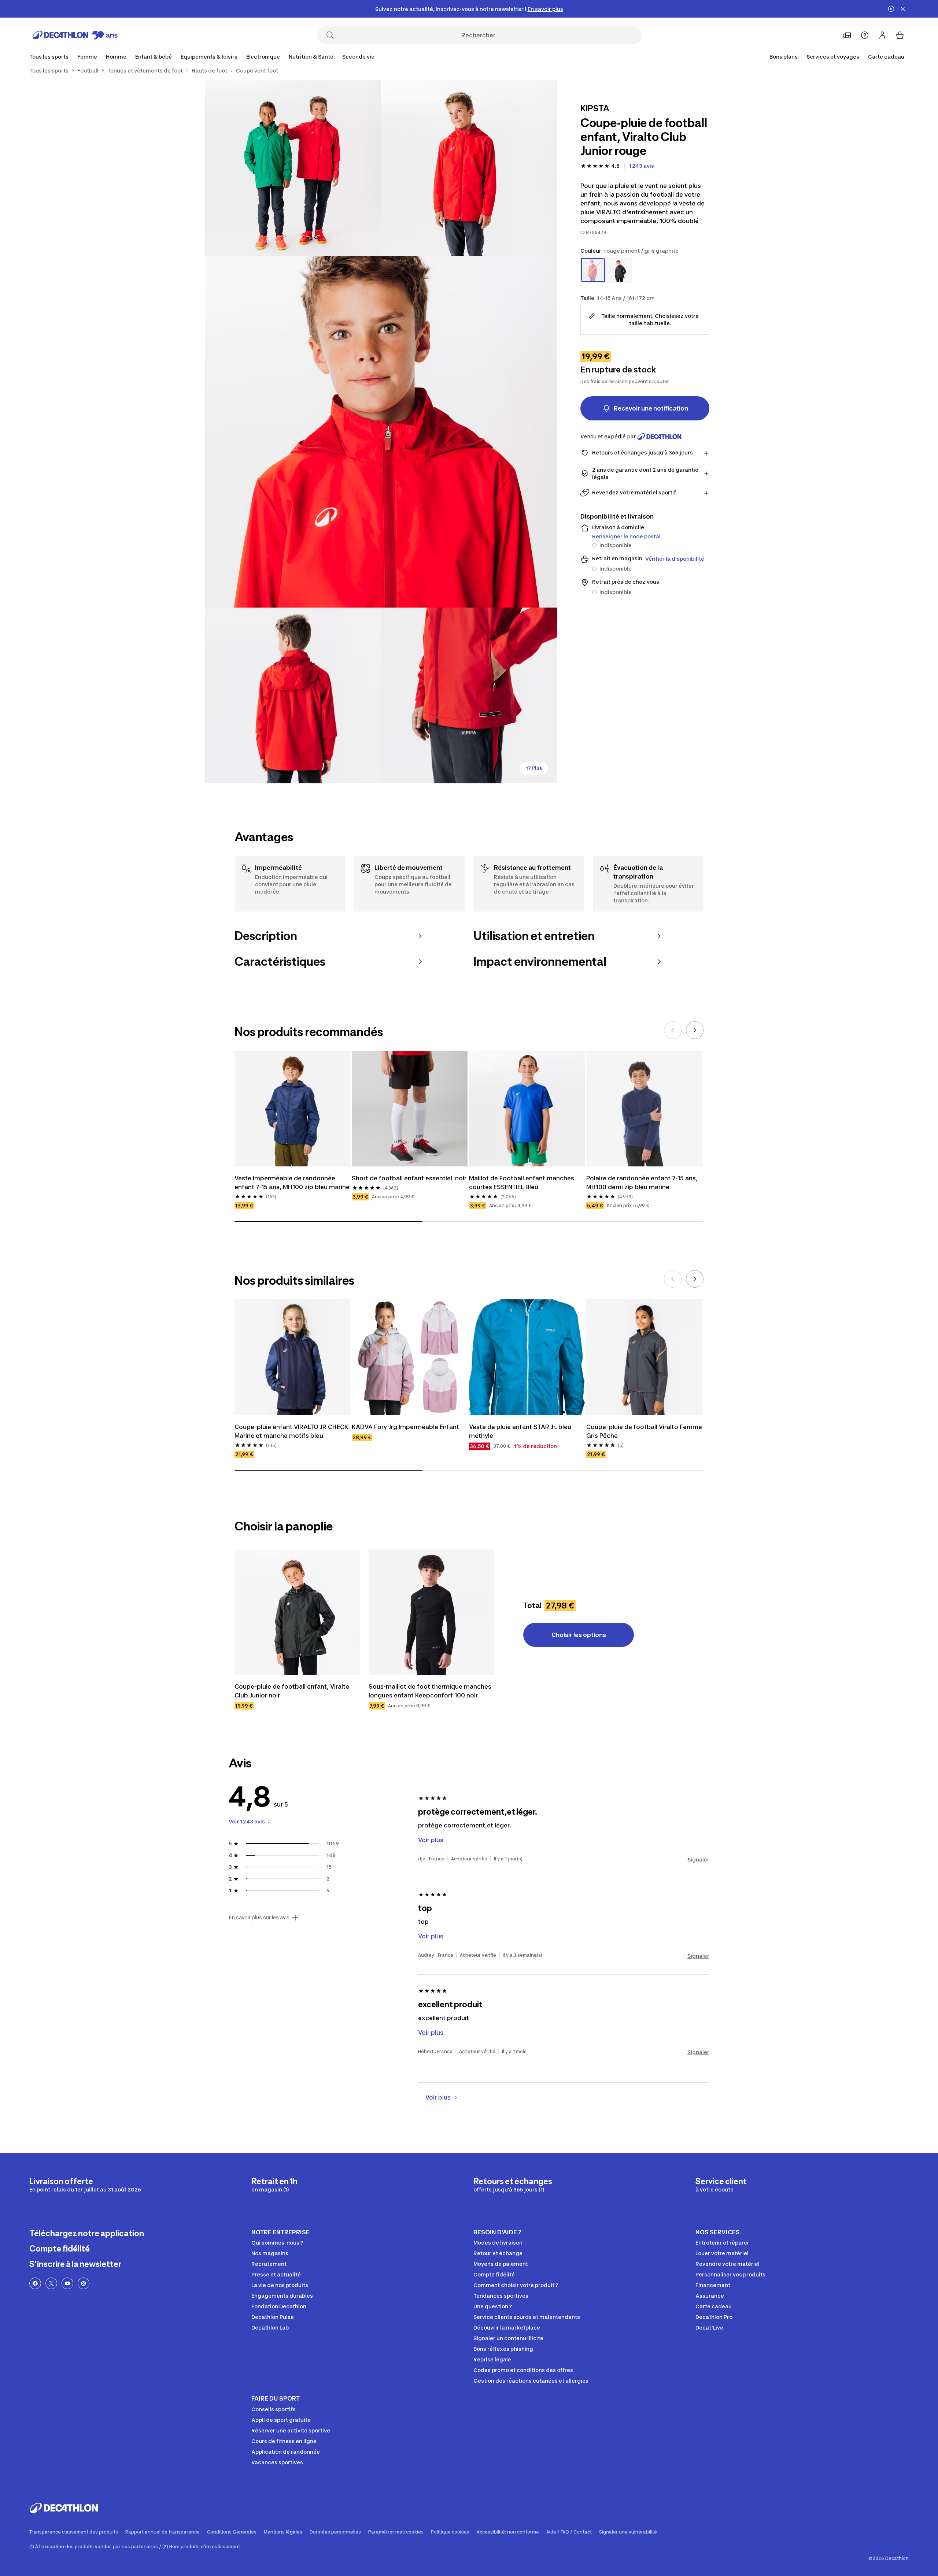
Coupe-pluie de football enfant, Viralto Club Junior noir (293, 1691)
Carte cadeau (886, 57)
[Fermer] (903, 9)
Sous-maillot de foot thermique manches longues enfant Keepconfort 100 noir (431, 1691)
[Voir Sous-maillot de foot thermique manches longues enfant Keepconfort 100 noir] (431, 1612)
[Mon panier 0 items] (900, 35)
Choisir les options (579, 1635)
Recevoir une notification (651, 408)
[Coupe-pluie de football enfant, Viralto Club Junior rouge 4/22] (293, 695)
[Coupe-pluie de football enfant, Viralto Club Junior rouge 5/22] (469, 695)
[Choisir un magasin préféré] (847, 35)
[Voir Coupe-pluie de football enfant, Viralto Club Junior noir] (297, 1612)
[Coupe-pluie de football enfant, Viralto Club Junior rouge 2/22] (293, 168)
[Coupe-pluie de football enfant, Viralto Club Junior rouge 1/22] (469, 168)
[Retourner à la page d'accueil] (75, 35)
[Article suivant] (695, 1030)
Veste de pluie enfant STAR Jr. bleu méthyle (521, 1431)
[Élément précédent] (673, 1030)
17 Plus (534, 768)
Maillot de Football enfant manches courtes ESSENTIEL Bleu (522, 1183)
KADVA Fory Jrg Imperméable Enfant (405, 1427)
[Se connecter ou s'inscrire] (882, 35)
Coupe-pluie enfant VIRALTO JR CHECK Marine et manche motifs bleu (292, 1431)
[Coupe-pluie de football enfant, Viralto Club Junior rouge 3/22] (381, 432)
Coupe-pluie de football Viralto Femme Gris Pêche (644, 1431)
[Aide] (865, 35)
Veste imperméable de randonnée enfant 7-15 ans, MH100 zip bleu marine (292, 1183)
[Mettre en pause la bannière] (891, 9)
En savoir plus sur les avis (259, 1918)
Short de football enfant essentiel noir (409, 1178)
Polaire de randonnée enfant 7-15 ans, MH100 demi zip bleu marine (643, 1183)
